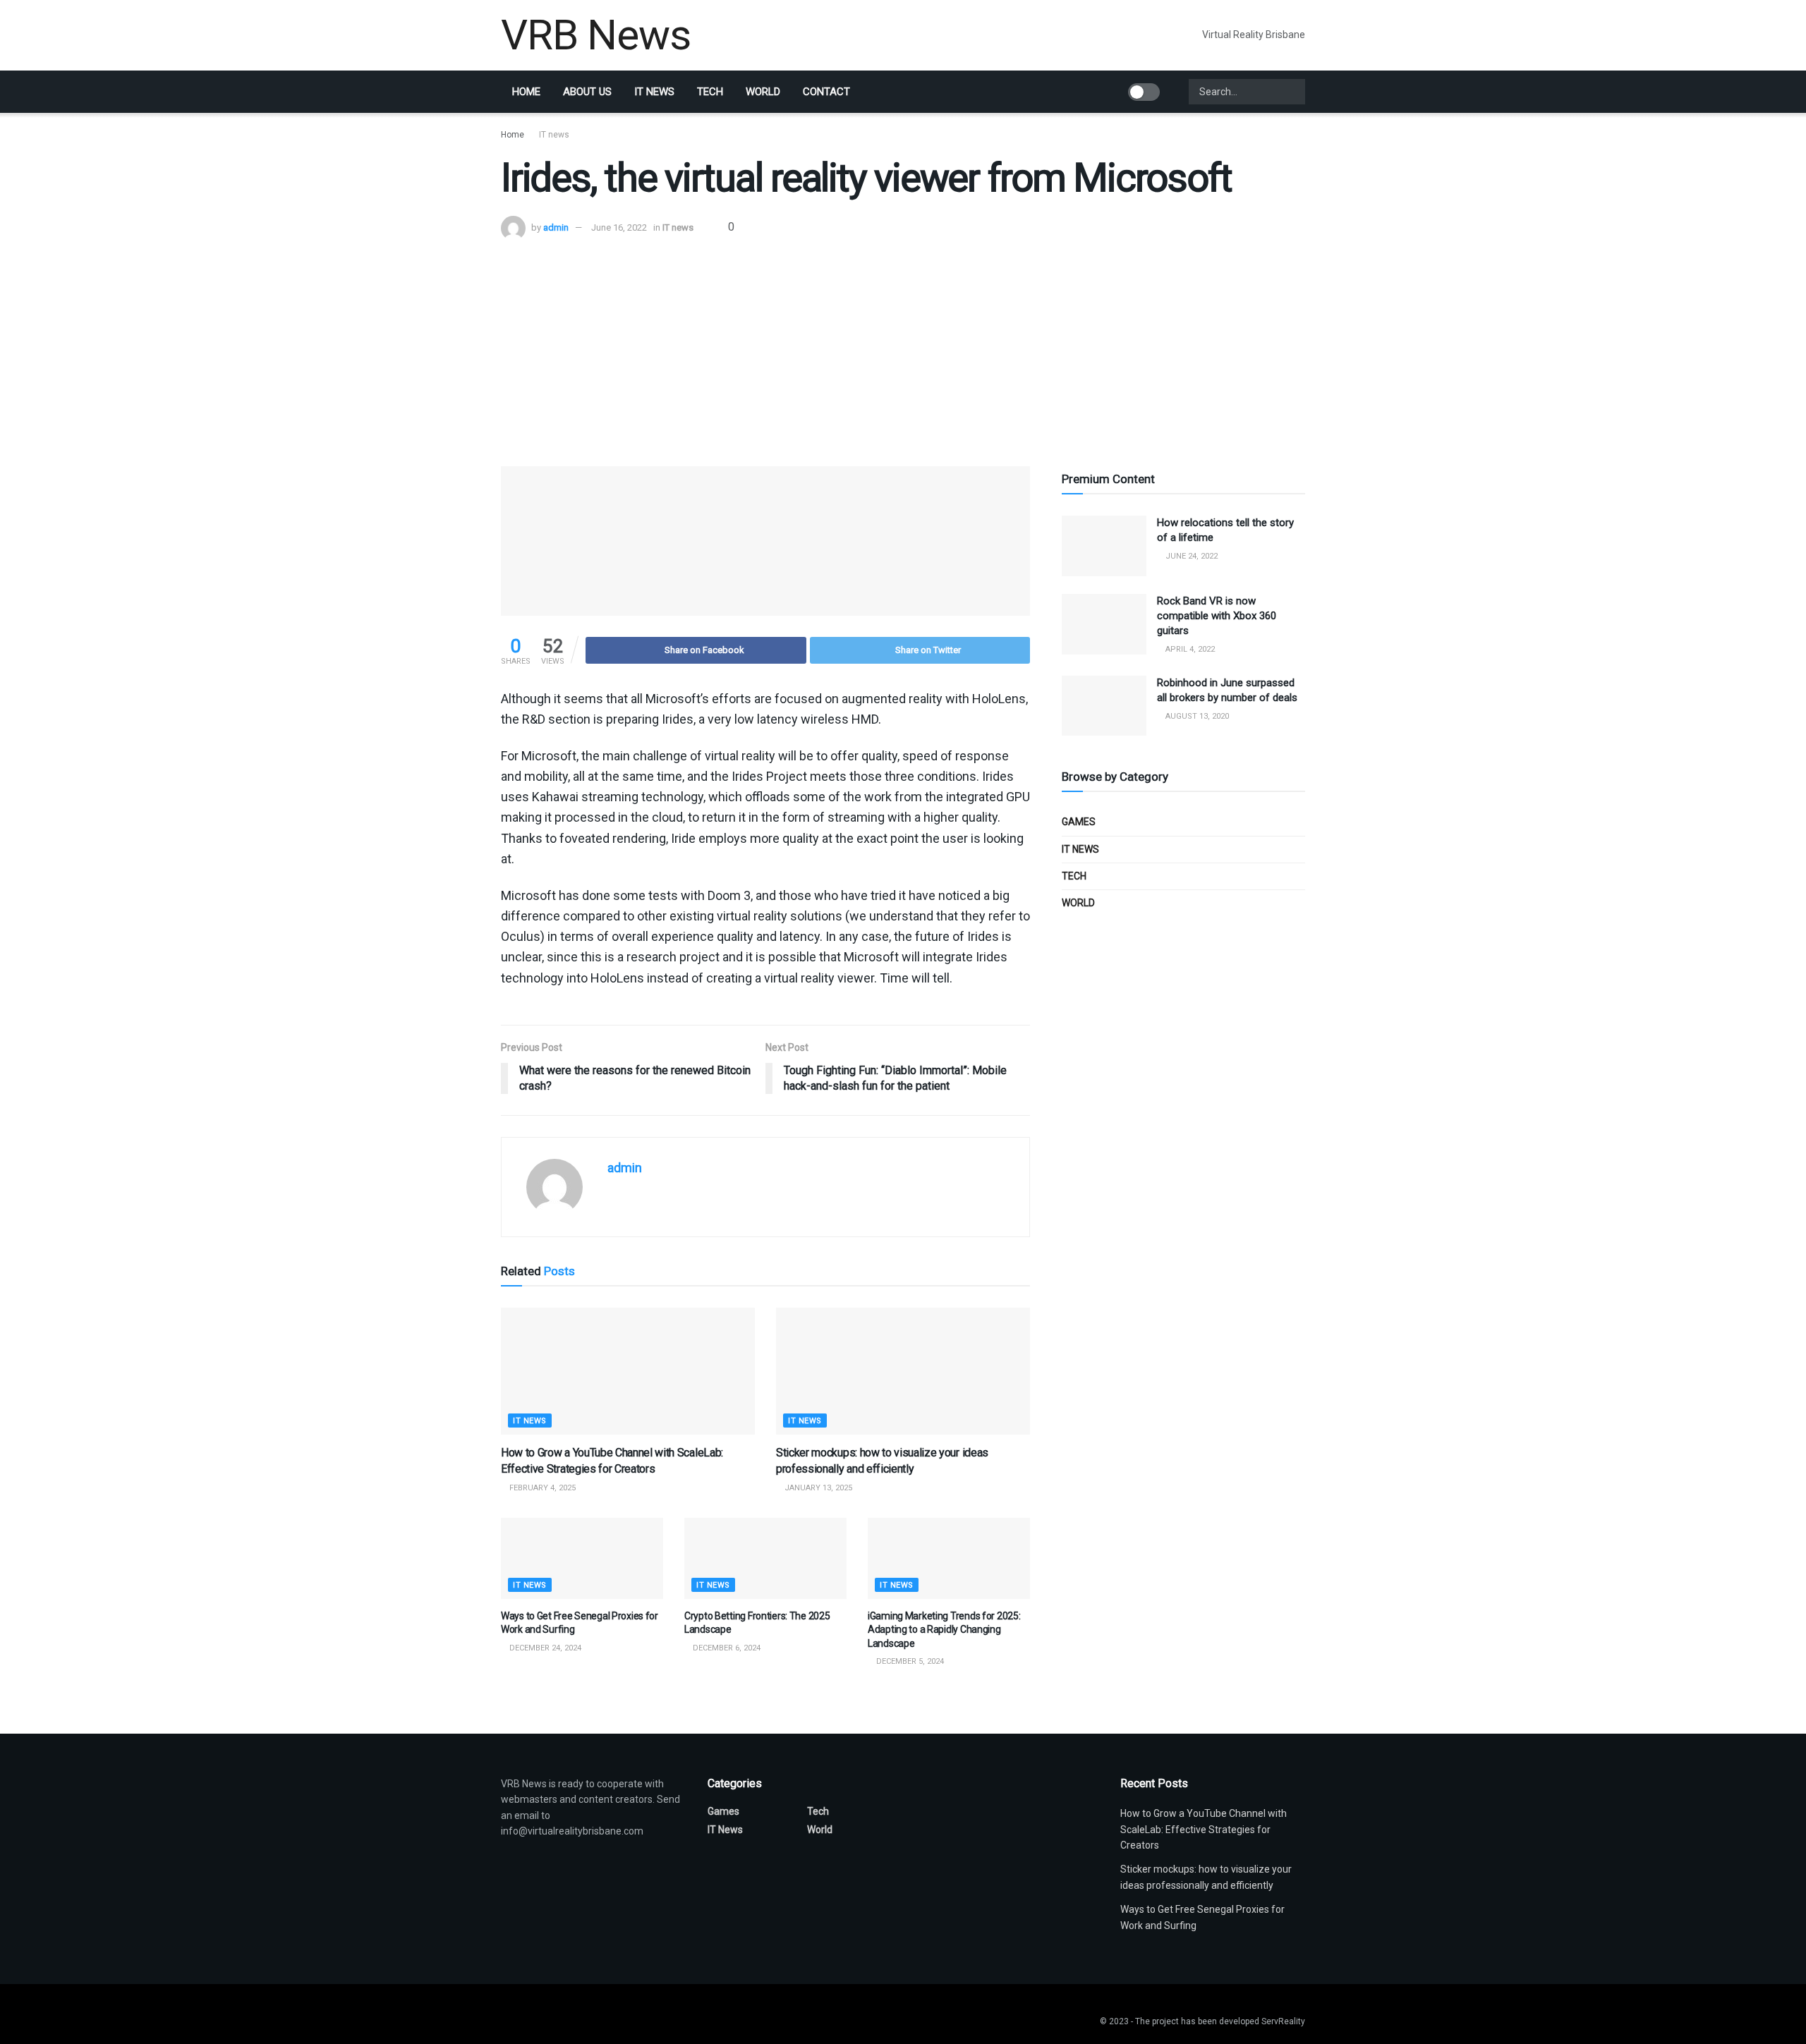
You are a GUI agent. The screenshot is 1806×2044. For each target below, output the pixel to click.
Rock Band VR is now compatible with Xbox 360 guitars (1217, 616)
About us (587, 92)
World (763, 92)
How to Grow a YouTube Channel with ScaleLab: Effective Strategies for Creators (1204, 1829)
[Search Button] (1293, 92)
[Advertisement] (903, 346)
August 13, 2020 (1196, 716)
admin (556, 227)
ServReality (1283, 2021)
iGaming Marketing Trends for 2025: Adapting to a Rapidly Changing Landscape (944, 1630)
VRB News (595, 35)
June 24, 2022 (1190, 556)
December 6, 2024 (726, 1648)
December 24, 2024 (544, 1648)
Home (526, 92)
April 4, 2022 (1189, 649)
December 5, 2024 (909, 1661)
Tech (710, 92)
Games (1079, 822)
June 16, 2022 (619, 227)
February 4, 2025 (541, 1488)
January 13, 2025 (817, 1488)
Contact (826, 92)
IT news (654, 92)
